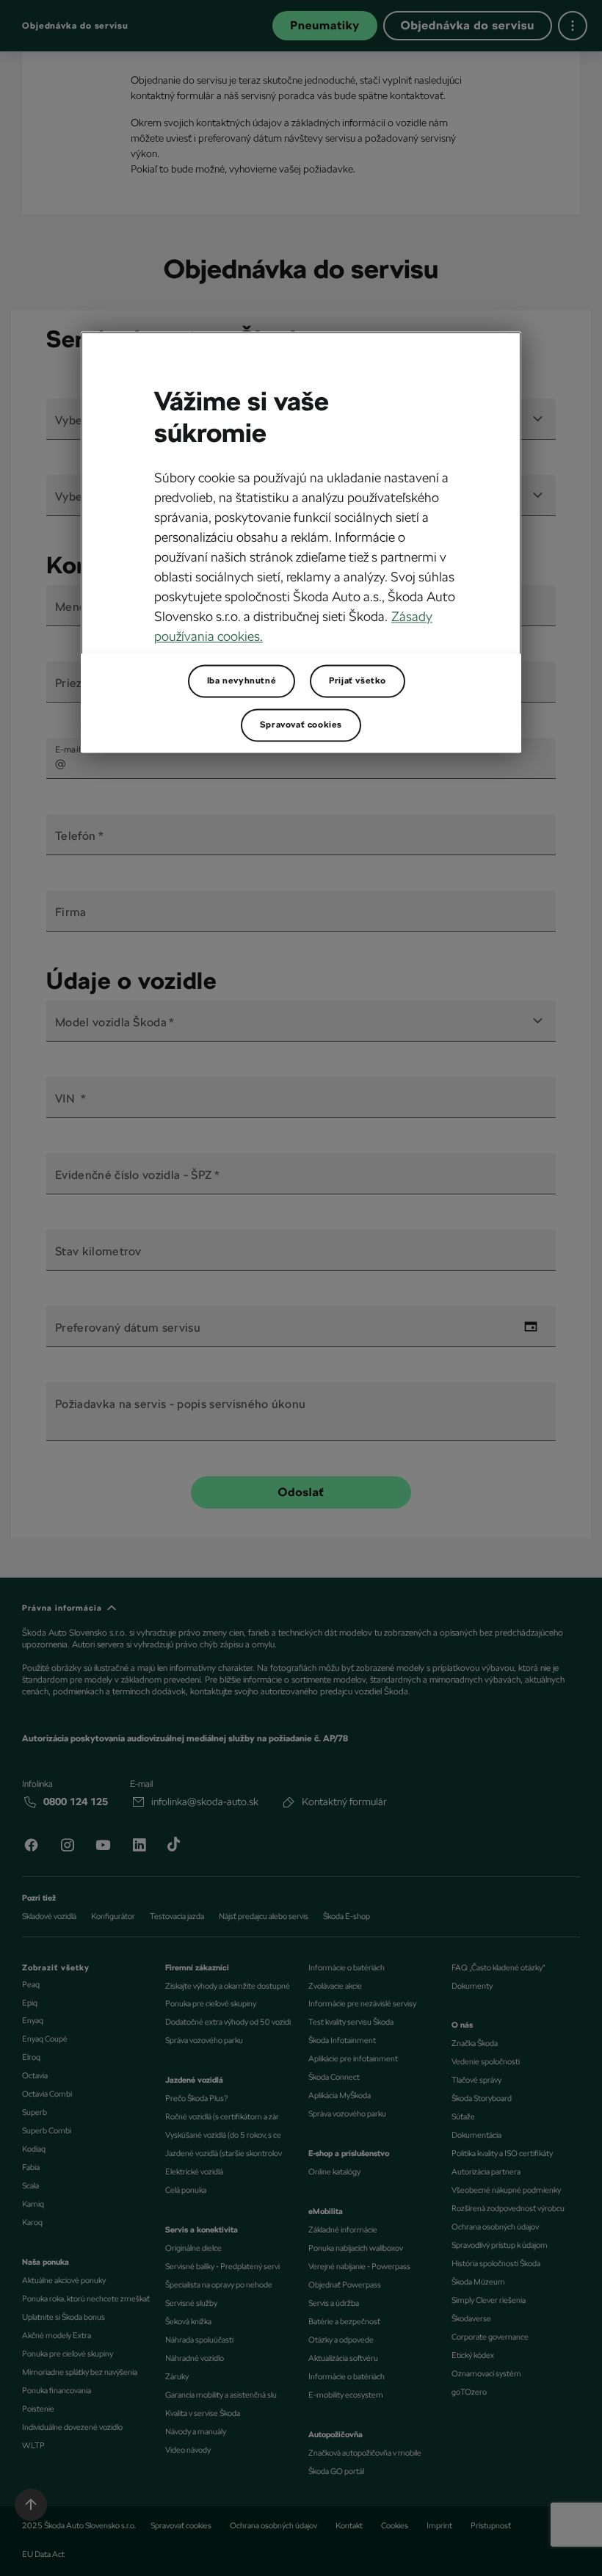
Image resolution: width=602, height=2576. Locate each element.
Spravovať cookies (301, 725)
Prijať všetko (358, 681)
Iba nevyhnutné (242, 681)
